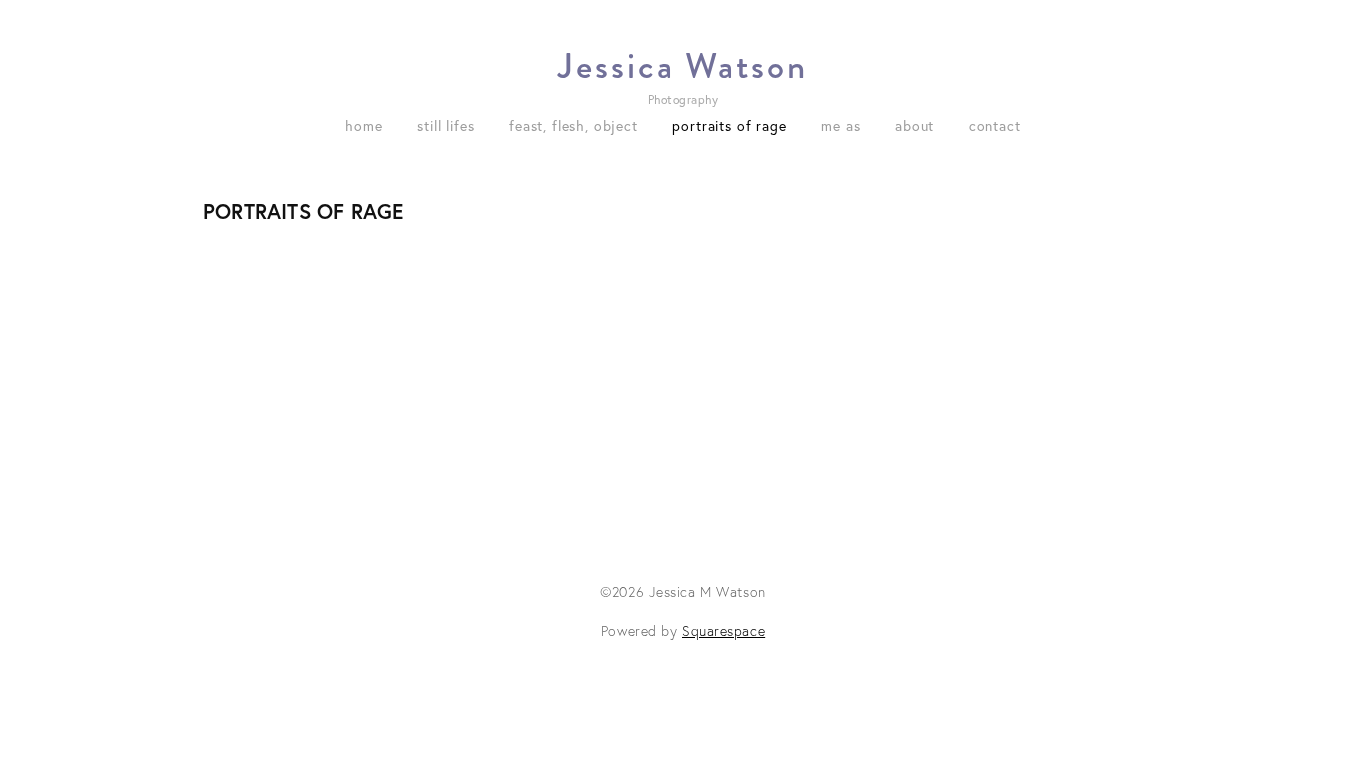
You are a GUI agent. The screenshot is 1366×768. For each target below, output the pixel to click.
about (914, 126)
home (363, 126)
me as (840, 126)
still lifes (445, 126)
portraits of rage (729, 126)
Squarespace (723, 631)
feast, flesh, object (573, 126)
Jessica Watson (682, 66)
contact (995, 126)
